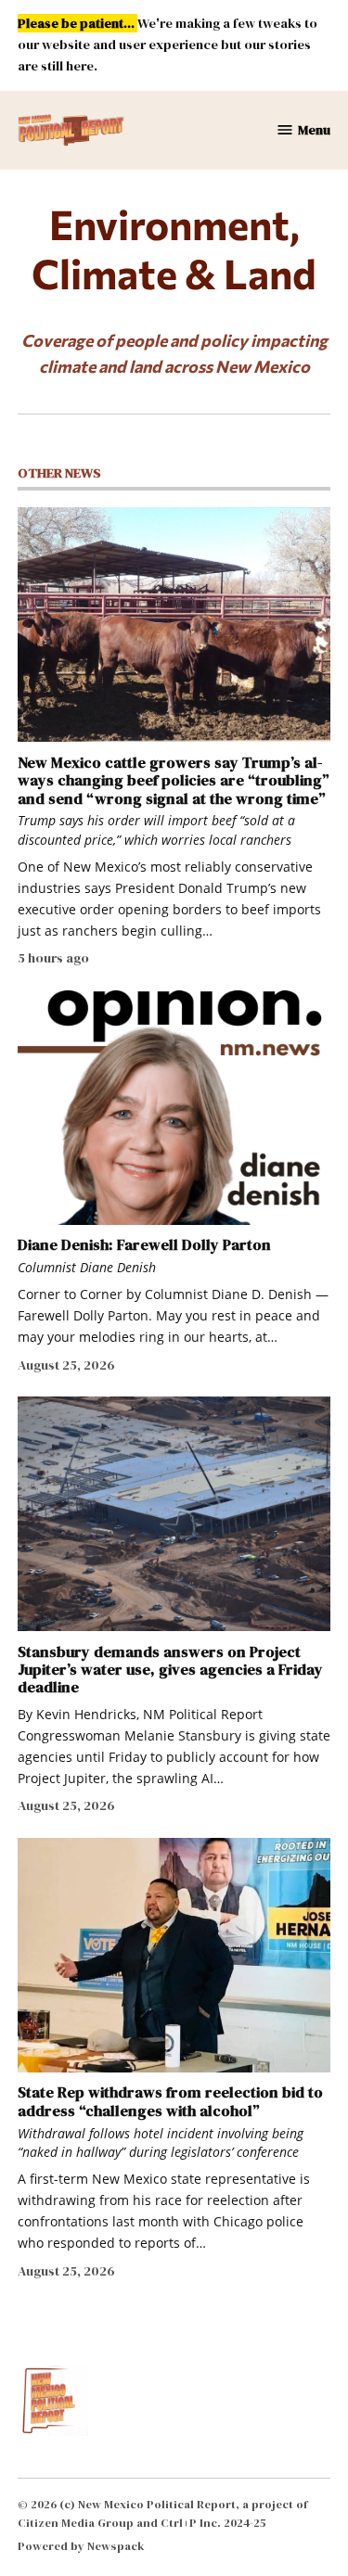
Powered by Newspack (81, 2546)
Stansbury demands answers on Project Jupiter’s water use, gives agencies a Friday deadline (170, 1670)
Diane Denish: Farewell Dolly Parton (144, 1244)
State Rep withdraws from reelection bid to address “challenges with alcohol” (170, 2101)
